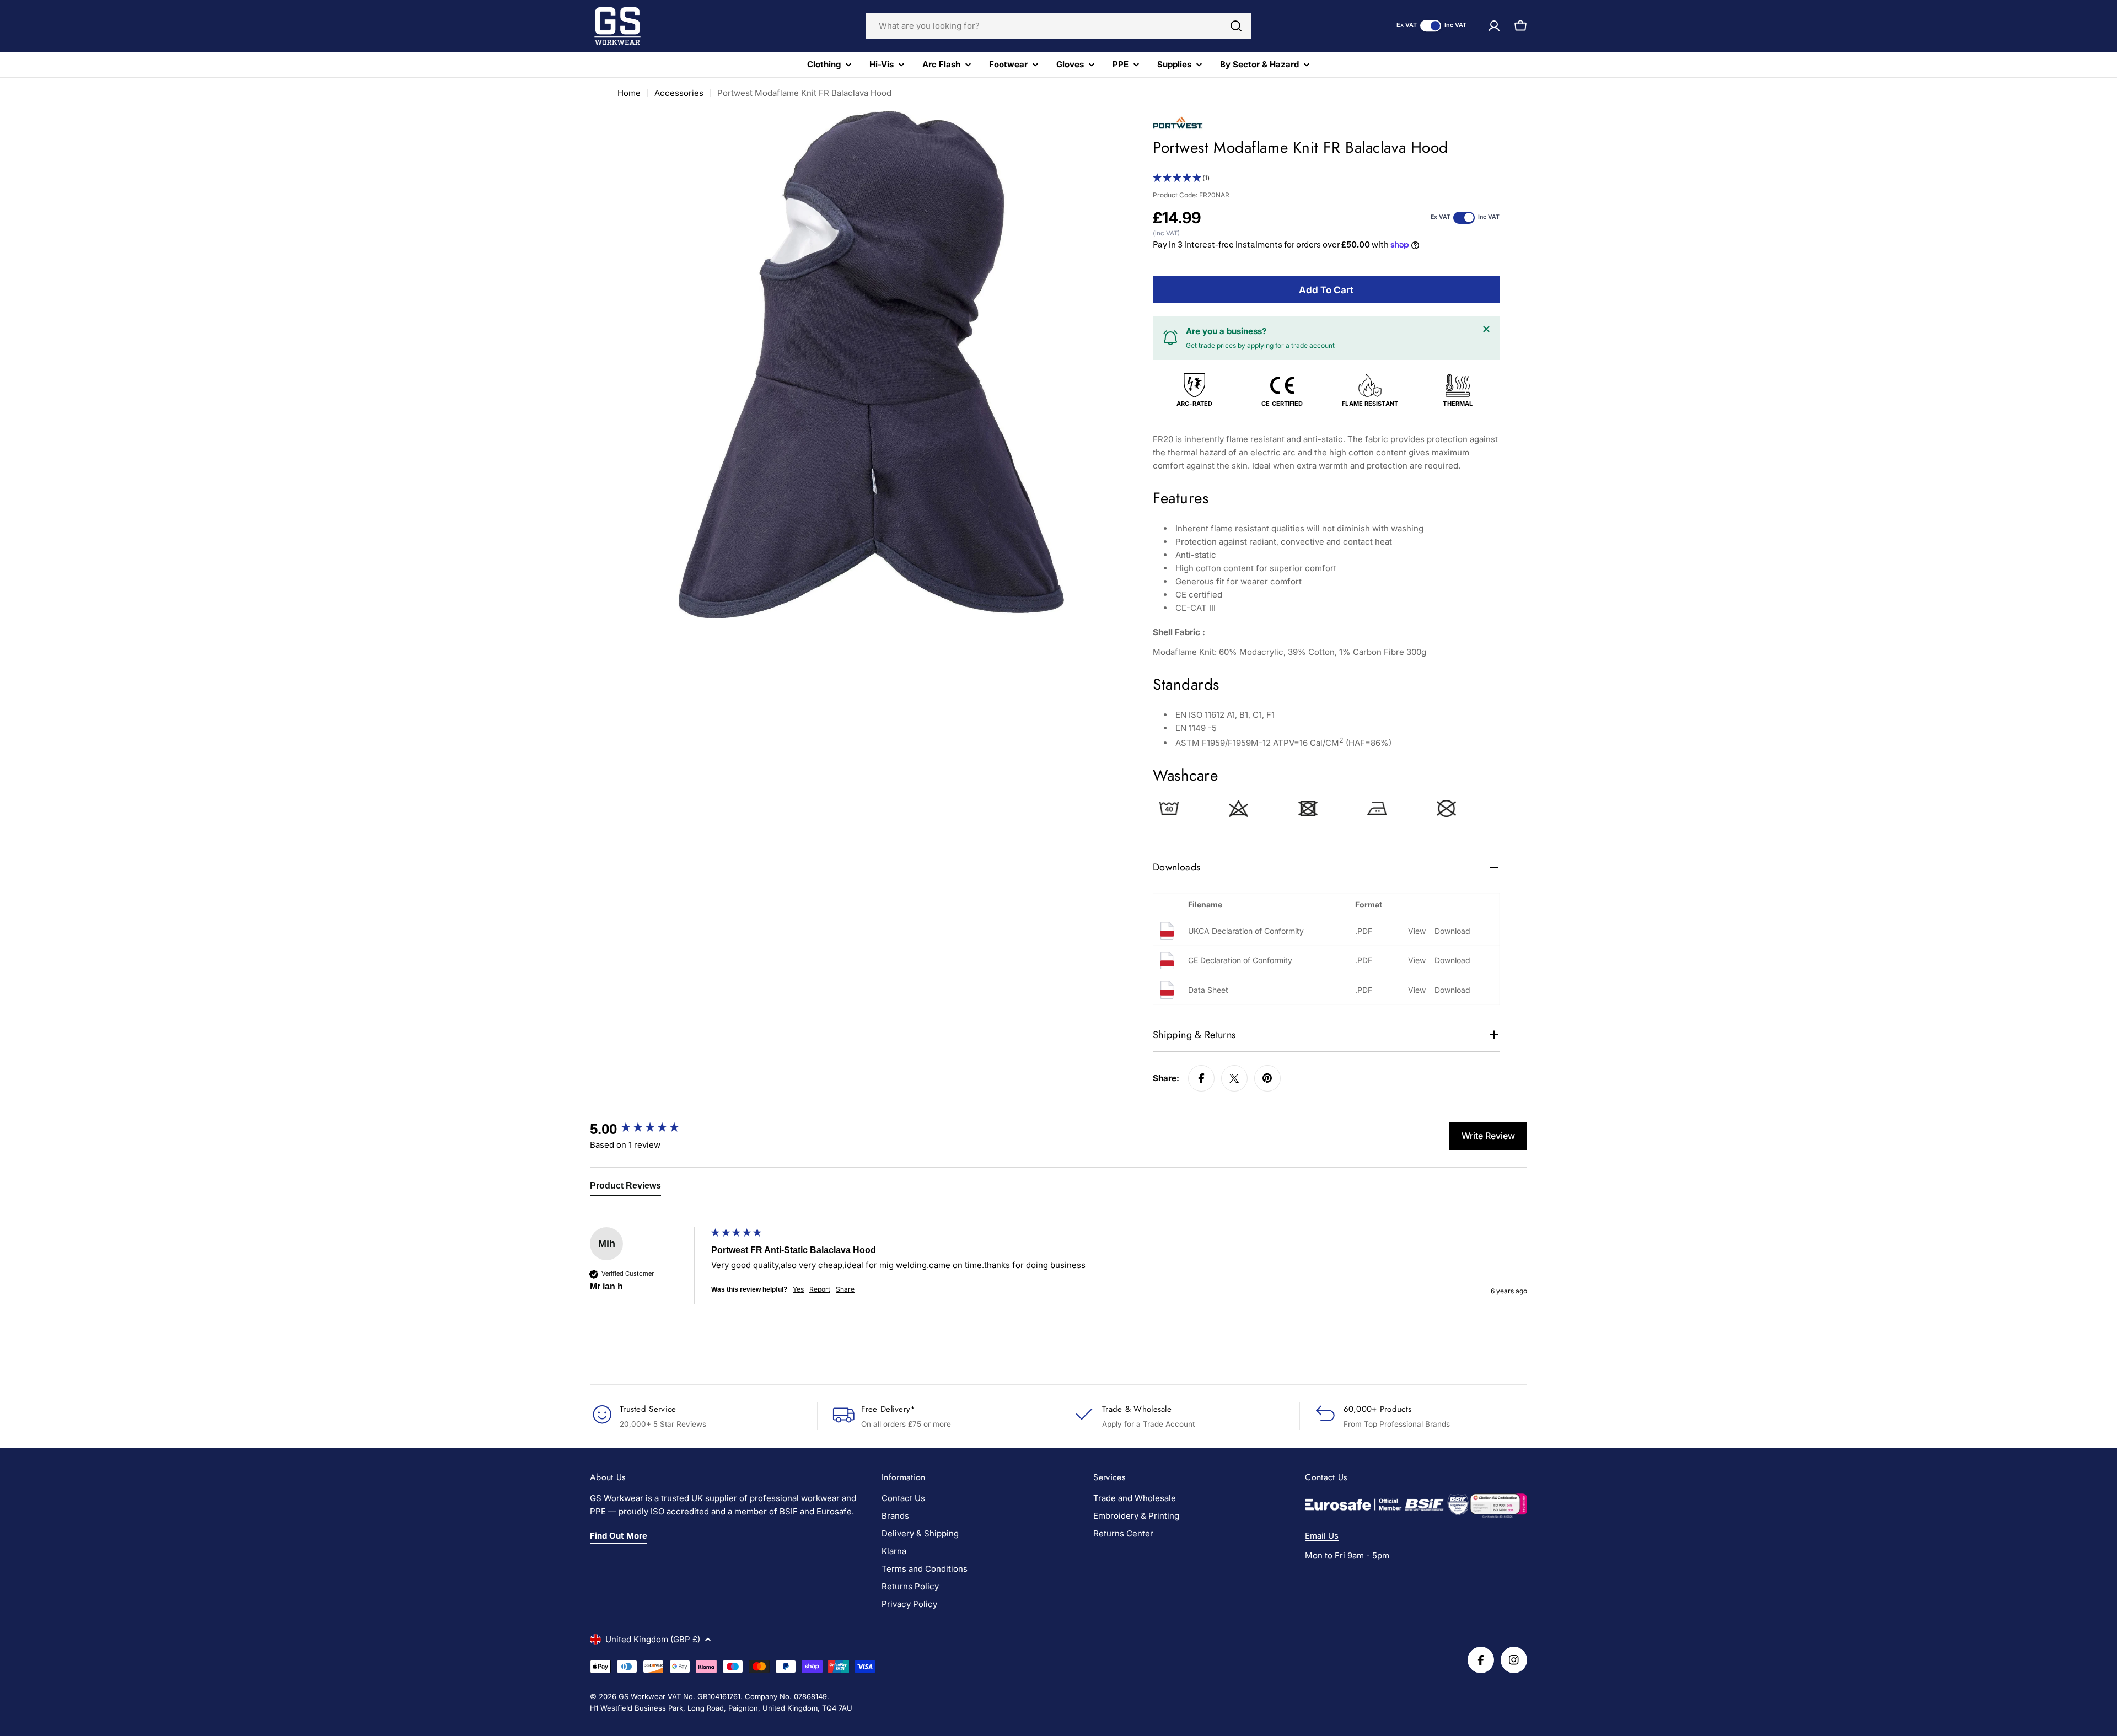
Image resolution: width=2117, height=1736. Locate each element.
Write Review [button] (1488, 1136)
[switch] (1431, 26)
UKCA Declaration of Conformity (1246, 931)
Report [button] (820, 1289)
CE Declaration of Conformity (1240, 960)
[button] (1326, 178)
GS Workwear (642, 1696)
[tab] (625, 1188)
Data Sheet (1208, 990)
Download (1452, 931)
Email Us (1322, 1536)
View (1418, 931)
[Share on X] (1234, 1078)
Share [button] (845, 1289)
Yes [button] (798, 1289)
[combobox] (1058, 26)
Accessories (679, 93)
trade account (1312, 345)
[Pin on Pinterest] (1267, 1078)
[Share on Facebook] (1201, 1078)
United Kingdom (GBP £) (653, 1639)
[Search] (1236, 26)
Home (629, 93)
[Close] (1486, 329)
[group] (648, 1129)
